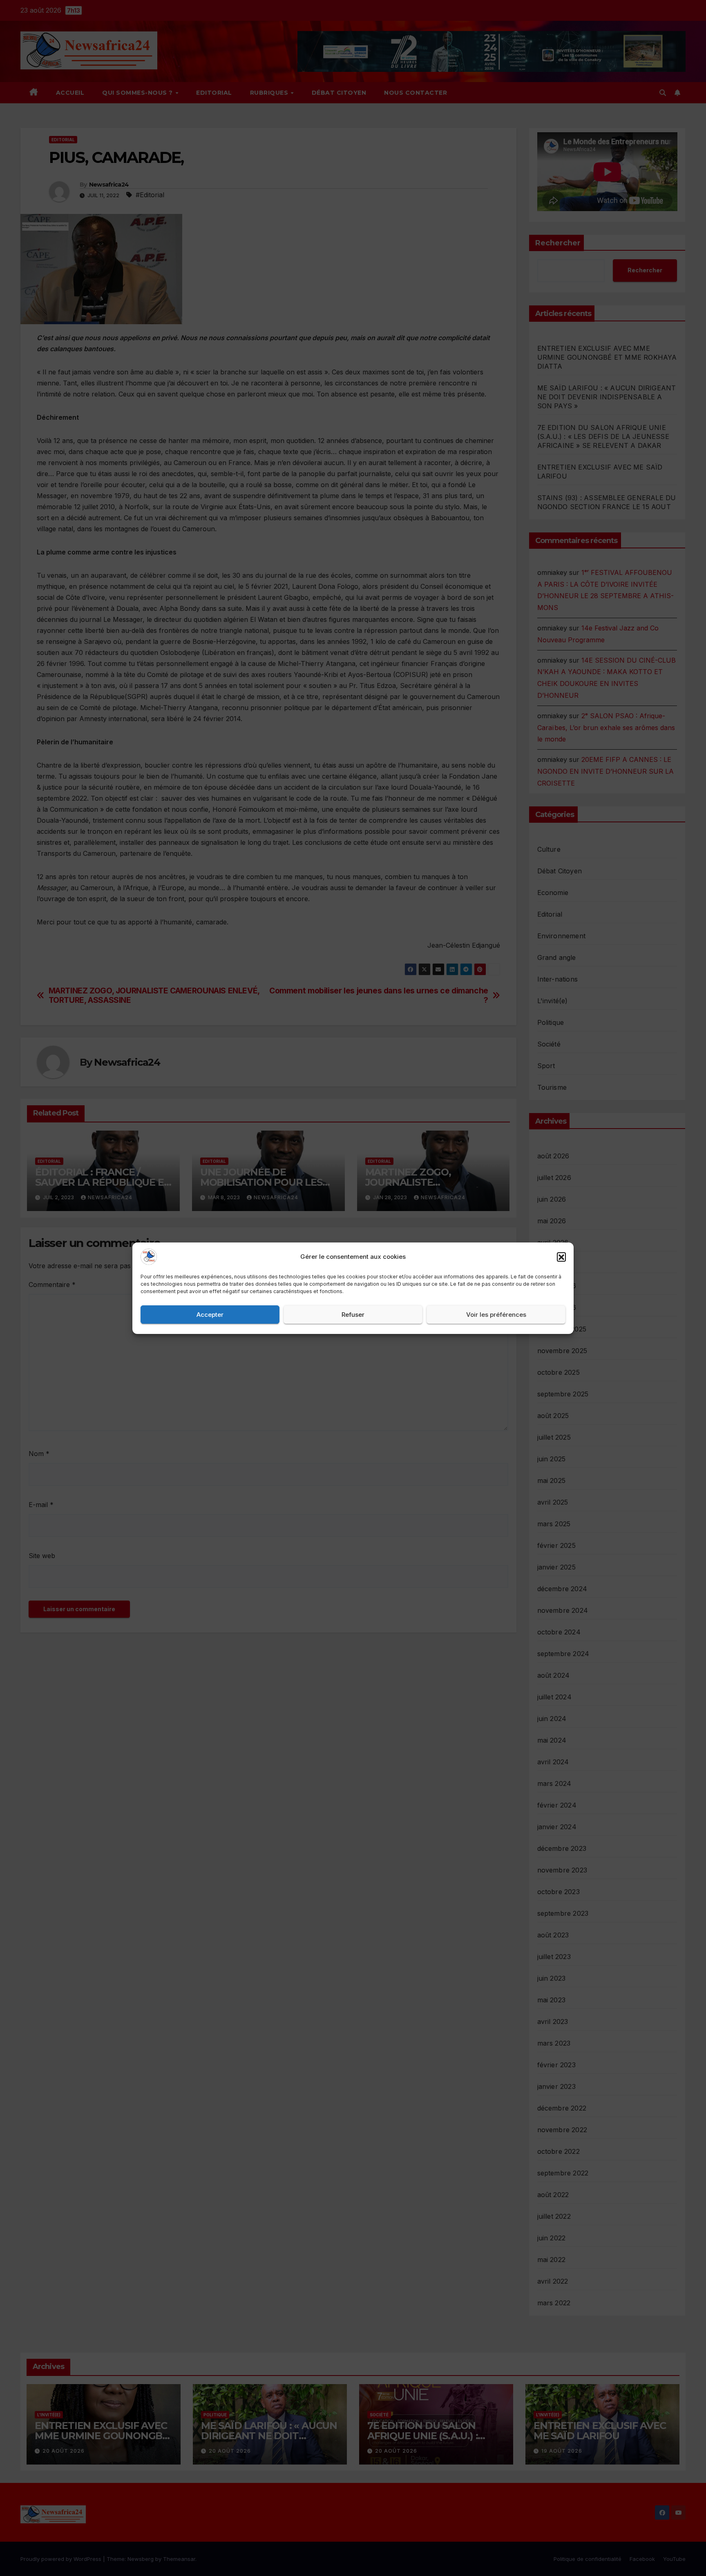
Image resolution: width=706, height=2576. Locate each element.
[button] (561, 1257)
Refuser (353, 1314)
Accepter (210, 1314)
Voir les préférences (496, 1314)
